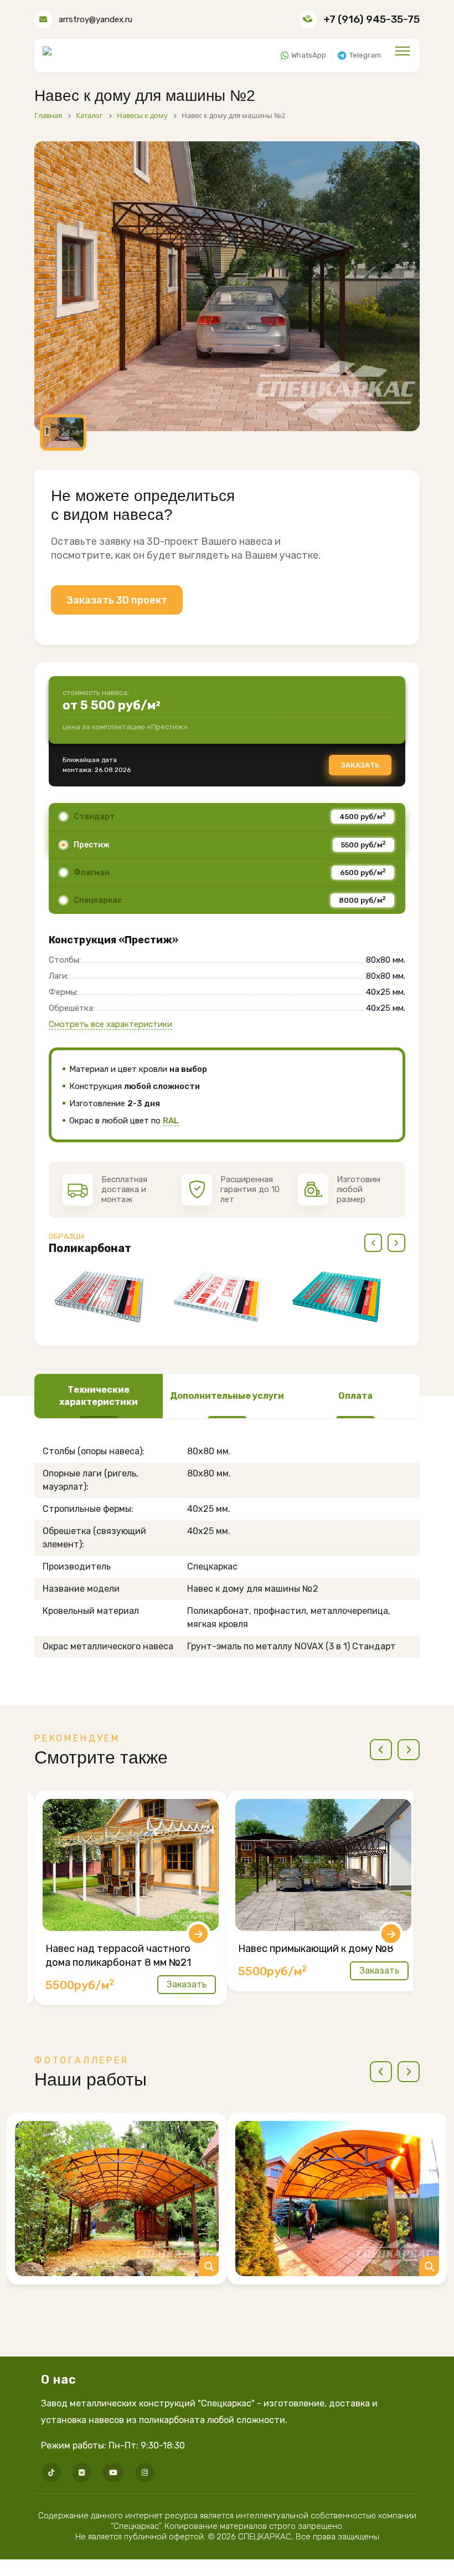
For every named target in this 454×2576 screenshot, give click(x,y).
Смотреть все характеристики (110, 1024)
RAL (171, 1121)
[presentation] (373, 1243)
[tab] (99, 1396)
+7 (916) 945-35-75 (372, 19)
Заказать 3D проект (117, 600)
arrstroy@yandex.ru (96, 19)
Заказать (360, 765)
